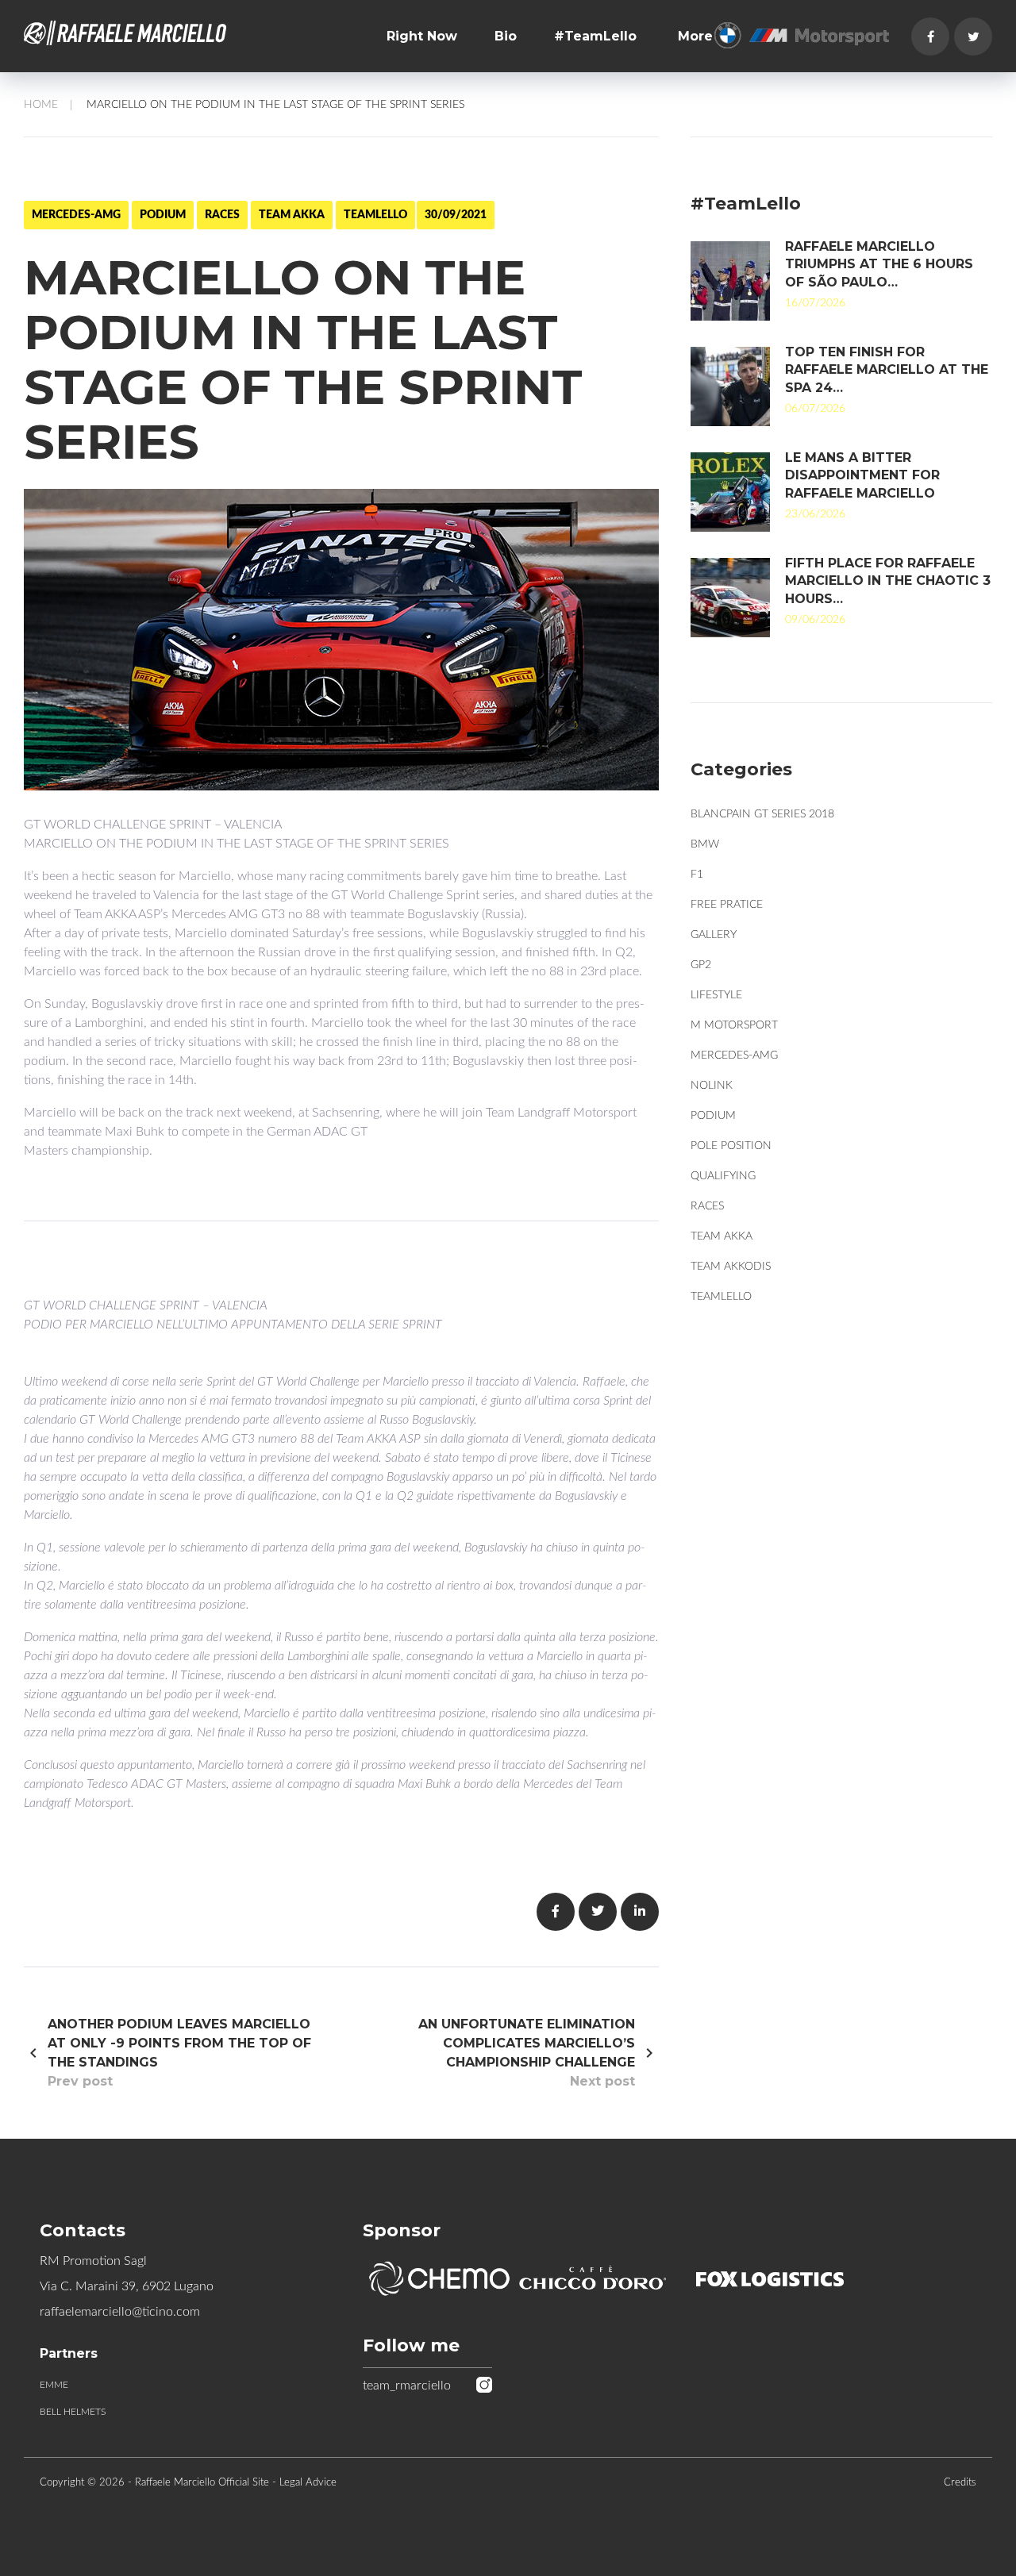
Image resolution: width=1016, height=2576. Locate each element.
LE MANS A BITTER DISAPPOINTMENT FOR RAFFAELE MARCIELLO (862, 475)
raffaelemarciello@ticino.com (120, 2312)
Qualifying (723, 1176)
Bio (506, 36)
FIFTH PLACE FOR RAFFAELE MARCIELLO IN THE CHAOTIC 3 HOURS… (888, 581)
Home (41, 105)
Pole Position (731, 1146)
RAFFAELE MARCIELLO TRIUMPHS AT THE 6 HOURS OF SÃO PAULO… (879, 264)
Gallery (714, 935)
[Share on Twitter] (598, 1912)
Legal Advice (308, 2483)
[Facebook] (930, 37)
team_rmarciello (407, 2386)
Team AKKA (292, 215)
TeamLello (375, 215)
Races (222, 215)
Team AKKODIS (731, 1267)
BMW (705, 844)
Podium (163, 215)
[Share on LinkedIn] (640, 1912)
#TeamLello (595, 36)
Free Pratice (727, 905)
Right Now (422, 36)
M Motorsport (734, 1025)
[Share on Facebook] (556, 1912)
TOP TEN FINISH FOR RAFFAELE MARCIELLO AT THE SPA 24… (887, 370)
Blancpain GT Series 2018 (762, 814)
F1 (697, 875)
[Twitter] (973, 37)
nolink (712, 1086)
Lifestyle (716, 995)
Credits (960, 2483)
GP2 (701, 965)
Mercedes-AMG (76, 215)
